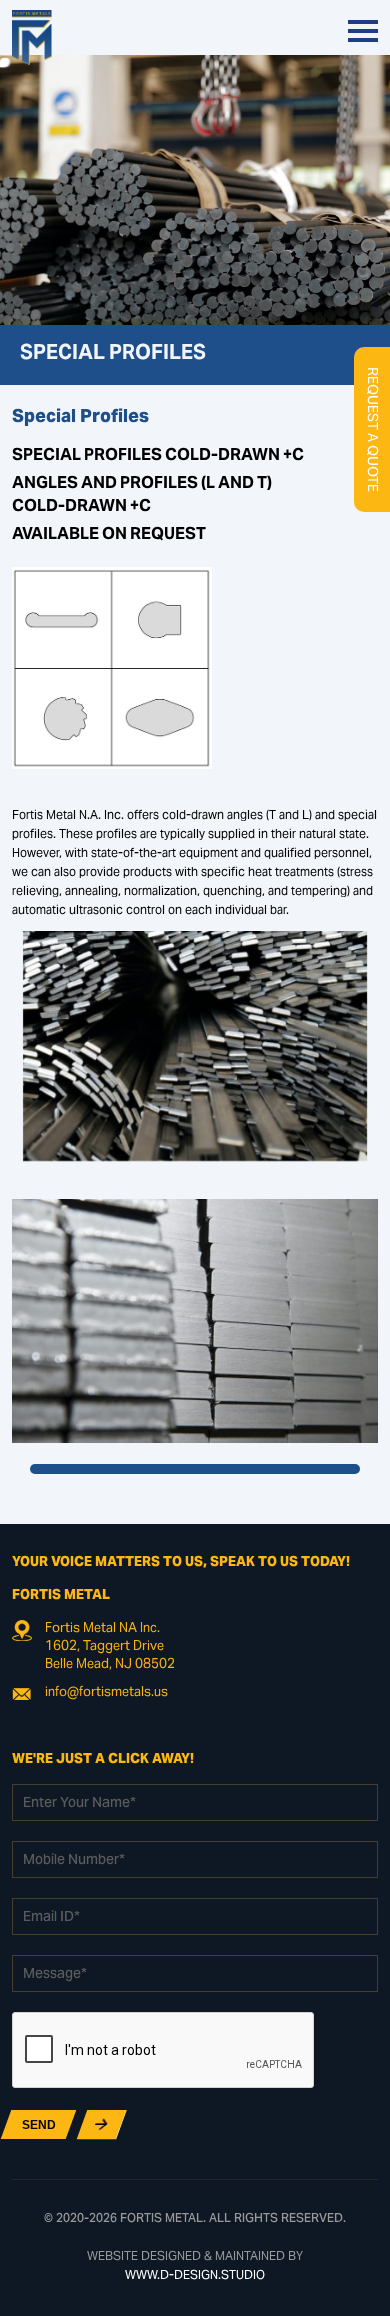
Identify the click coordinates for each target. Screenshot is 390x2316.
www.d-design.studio (195, 2276)
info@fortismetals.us (106, 1693)
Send (39, 2125)
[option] (195, 1321)
